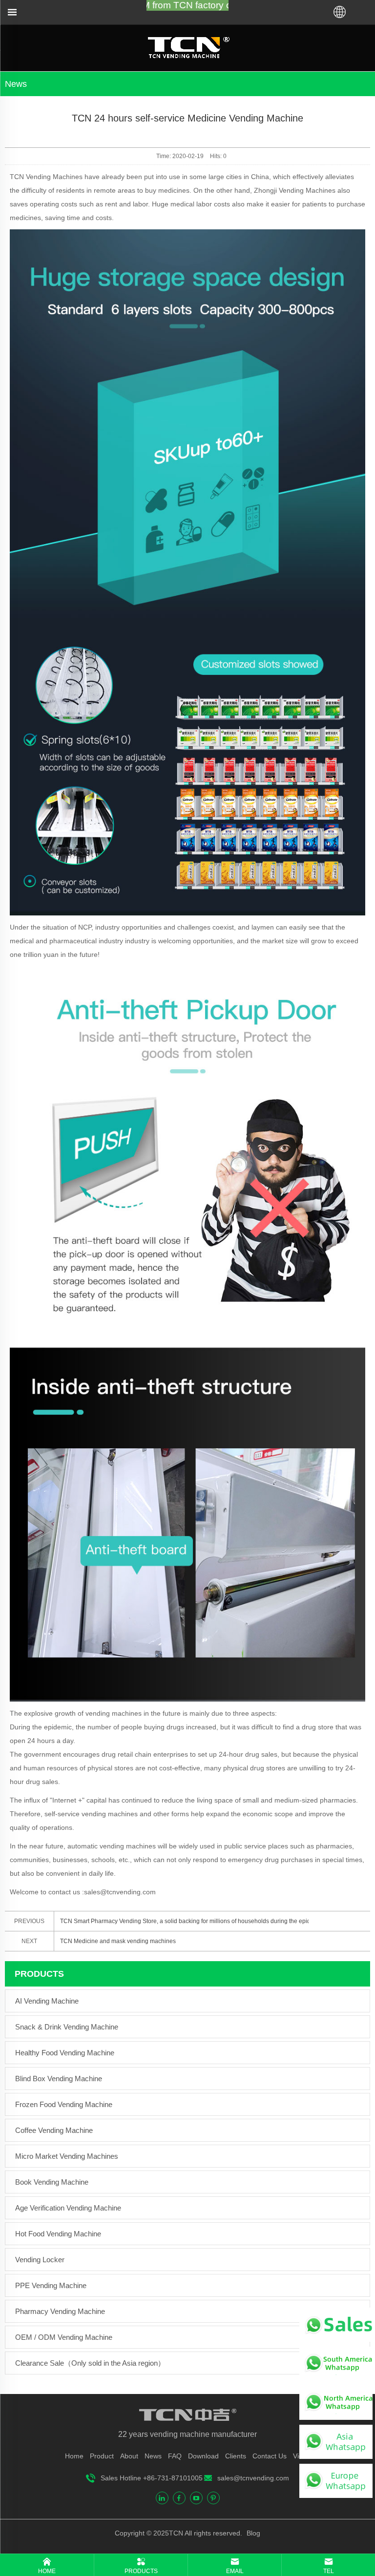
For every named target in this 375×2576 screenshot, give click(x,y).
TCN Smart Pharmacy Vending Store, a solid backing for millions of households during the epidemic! (184, 1921)
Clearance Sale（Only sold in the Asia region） (90, 2363)
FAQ (175, 2456)
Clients (236, 2456)
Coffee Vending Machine (54, 2130)
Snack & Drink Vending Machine (67, 2027)
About (129, 2456)
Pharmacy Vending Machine (60, 2311)
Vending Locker (40, 2260)
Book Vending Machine (52, 2182)
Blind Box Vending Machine (59, 2079)
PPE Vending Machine (51, 2285)
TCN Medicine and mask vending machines (118, 1941)
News (153, 2456)
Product (102, 2456)
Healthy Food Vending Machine (65, 2053)
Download (203, 2456)
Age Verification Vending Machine (68, 2208)
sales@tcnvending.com (253, 2478)
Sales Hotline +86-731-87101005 (152, 2478)
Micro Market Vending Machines (67, 2156)
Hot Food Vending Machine (58, 2234)
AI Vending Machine (47, 2001)
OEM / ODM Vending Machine (64, 2337)
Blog (252, 2533)
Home (74, 2456)
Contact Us (270, 2456)
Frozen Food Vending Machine (64, 2104)
